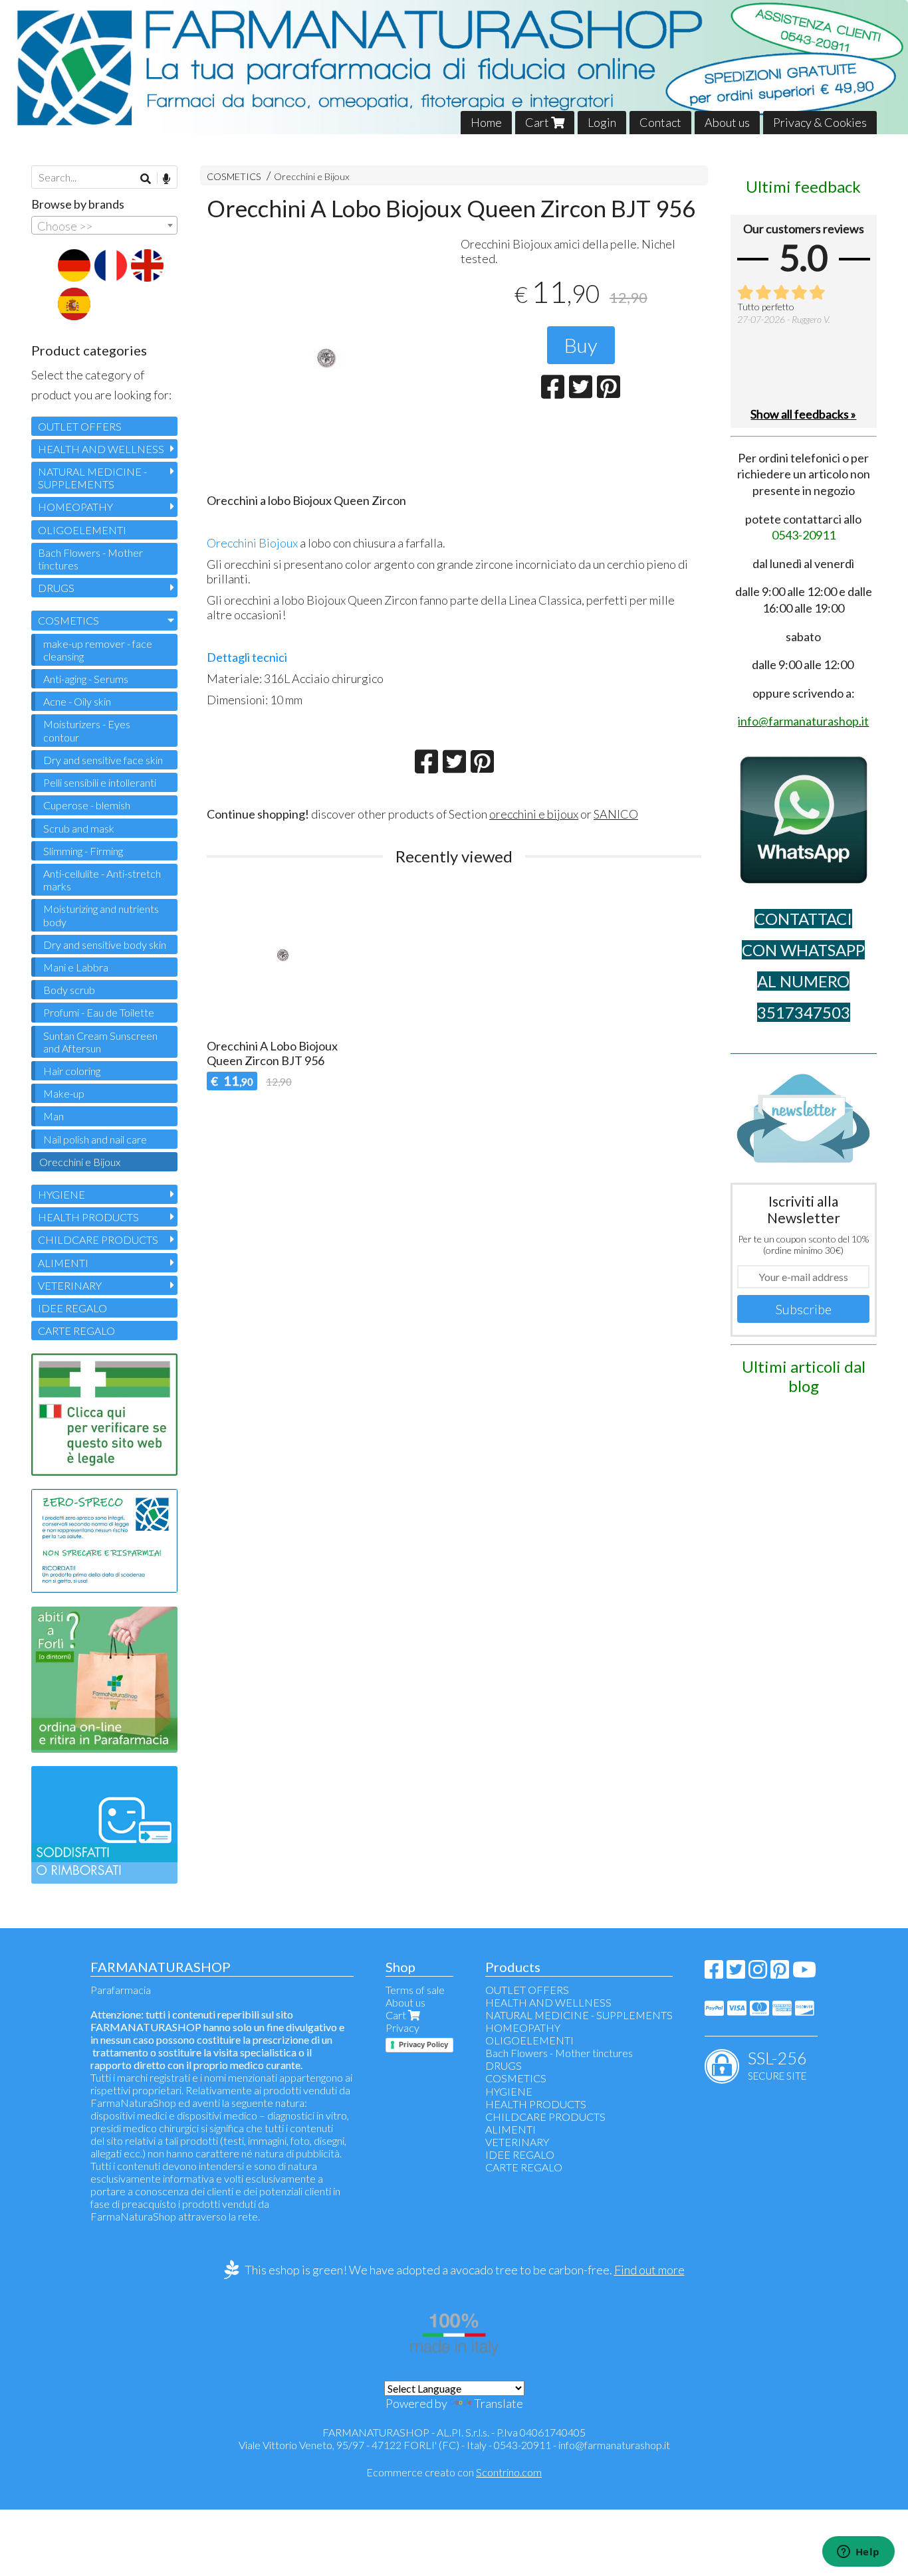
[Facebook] (714, 1973)
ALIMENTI (63, 1263)
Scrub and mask (79, 828)
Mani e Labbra (76, 967)
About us (727, 122)
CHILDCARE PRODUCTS (98, 1239)
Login (602, 122)
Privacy (402, 2028)
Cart (538, 122)
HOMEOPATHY (75, 507)
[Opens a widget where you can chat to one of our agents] (858, 2553)
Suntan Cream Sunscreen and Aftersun (100, 1042)
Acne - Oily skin (77, 701)
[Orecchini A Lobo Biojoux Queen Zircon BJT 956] (327, 359)
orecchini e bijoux (534, 814)
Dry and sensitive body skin (105, 944)
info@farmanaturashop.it (614, 2445)
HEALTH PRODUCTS (88, 1217)
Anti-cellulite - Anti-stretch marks (102, 880)
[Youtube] (804, 1973)
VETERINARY (70, 1285)
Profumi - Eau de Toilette (99, 1012)
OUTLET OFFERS (80, 426)
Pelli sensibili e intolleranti (100, 782)
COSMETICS (234, 176)
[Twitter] (736, 1973)
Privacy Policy (423, 2044)
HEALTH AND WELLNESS (101, 449)
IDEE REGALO (72, 1308)
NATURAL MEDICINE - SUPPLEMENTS (92, 478)
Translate (499, 2403)
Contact (660, 122)
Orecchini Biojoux (252, 543)
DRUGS (56, 588)
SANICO (616, 814)
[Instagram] (758, 1973)
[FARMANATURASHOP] (454, 67)
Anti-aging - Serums (86, 679)
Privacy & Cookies (820, 122)
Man (54, 1116)
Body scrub (69, 990)
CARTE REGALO (76, 1331)
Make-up (64, 1093)
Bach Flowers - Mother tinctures (90, 559)
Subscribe (804, 1309)
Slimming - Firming (83, 851)
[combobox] (104, 225)
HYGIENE (61, 1194)
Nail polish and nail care (95, 1139)
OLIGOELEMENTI (82, 530)
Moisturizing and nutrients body (101, 915)
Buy (581, 345)
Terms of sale (415, 1990)
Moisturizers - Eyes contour (87, 730)
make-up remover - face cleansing (98, 650)
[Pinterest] (780, 1973)
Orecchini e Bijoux (312, 176)
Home (486, 122)
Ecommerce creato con (454, 2472)
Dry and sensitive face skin (103, 760)
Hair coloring (72, 1071)
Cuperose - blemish (87, 805)
